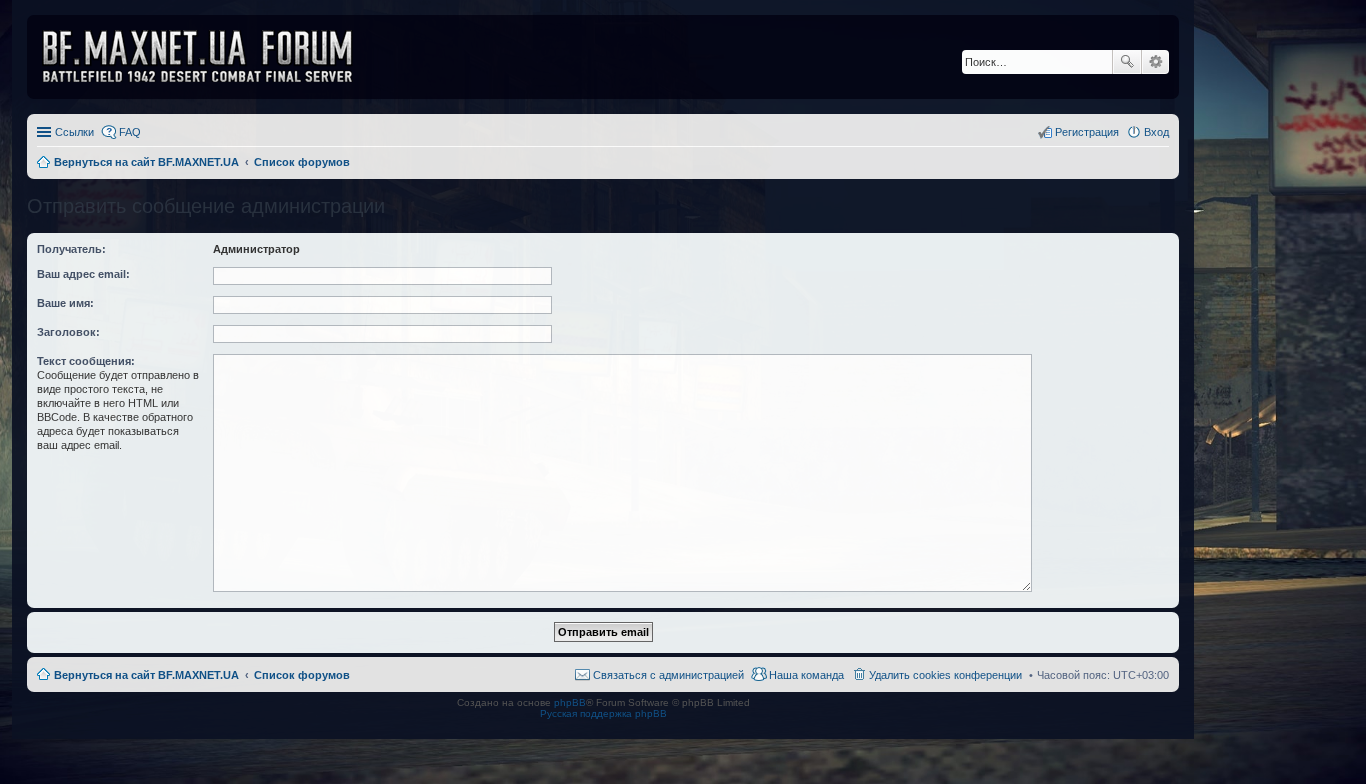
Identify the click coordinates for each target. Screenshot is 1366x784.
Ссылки (74, 132)
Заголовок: (68, 332)
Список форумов (302, 675)
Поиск (1127, 62)
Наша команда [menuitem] (806, 675)
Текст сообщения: (86, 361)
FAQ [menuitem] (130, 132)
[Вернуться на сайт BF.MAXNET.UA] (210, 57)
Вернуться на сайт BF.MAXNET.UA (146, 675)
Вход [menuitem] (1156, 132)
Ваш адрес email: (83, 274)
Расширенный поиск (1155, 62)
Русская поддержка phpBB (603, 713)
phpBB (570, 702)
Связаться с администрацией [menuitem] (668, 675)
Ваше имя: (65, 303)
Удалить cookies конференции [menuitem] (945, 675)
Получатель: (71, 249)
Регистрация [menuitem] (1087, 132)
